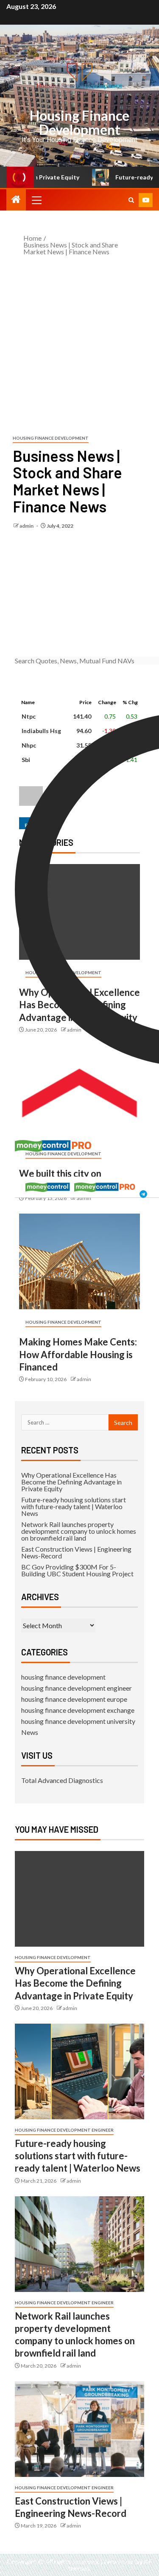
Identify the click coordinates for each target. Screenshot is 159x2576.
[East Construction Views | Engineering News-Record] (79, 2429)
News (30, 1732)
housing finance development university (78, 1721)
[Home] (16, 200)
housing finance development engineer (77, 1688)
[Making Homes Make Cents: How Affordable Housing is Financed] (79, 1261)
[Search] (131, 200)
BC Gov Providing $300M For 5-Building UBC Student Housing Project (77, 1570)
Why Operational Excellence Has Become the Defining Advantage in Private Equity (71, 1482)
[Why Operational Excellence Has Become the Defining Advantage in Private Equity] (79, 1899)
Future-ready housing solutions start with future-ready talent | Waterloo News (74, 1506)
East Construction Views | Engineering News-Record (76, 1552)
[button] (36, 200)
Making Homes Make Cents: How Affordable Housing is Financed (78, 1354)
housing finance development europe (74, 1699)
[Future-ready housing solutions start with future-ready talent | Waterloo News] (79, 2071)
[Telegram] (143, 1190)
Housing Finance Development (79, 122)
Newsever (119, 2561)
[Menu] (36, 200)
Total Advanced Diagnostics (62, 1780)
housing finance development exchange (78, 1710)
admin (27, 526)
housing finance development (51, 438)
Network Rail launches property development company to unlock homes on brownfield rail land (79, 1531)
